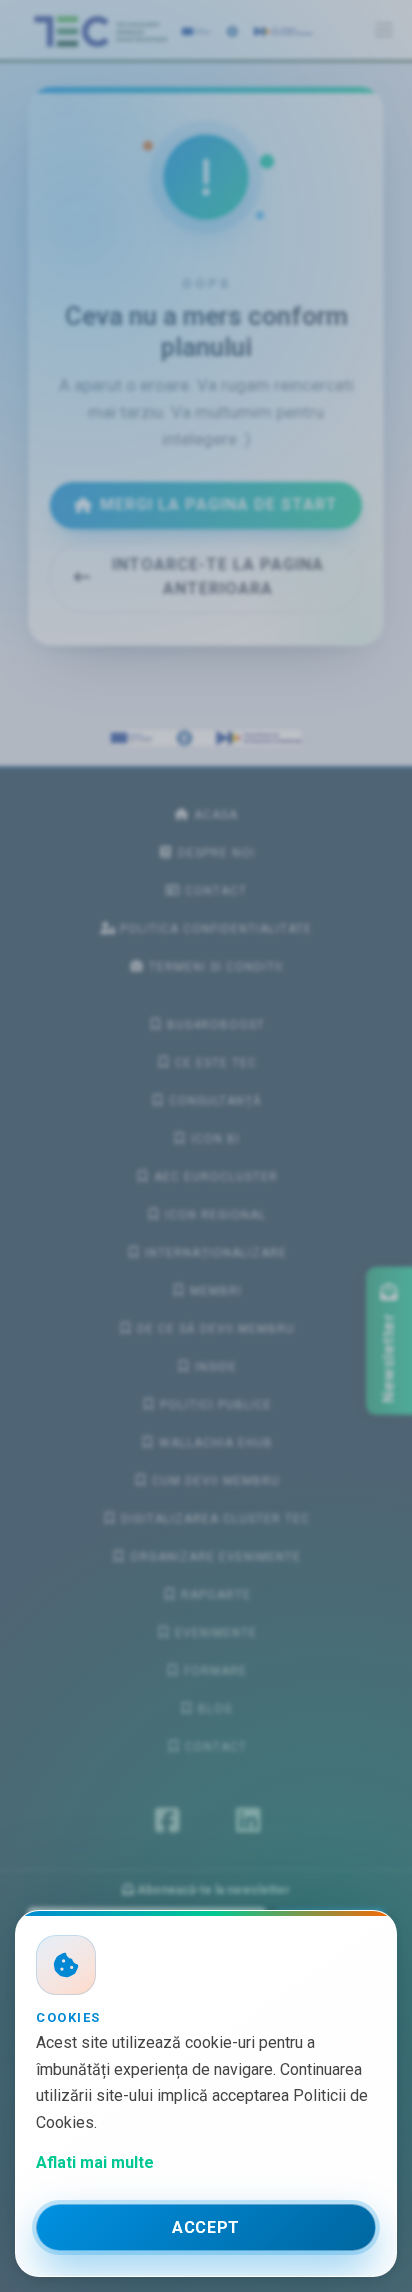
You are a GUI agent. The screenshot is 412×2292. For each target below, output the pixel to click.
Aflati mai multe (95, 2162)
